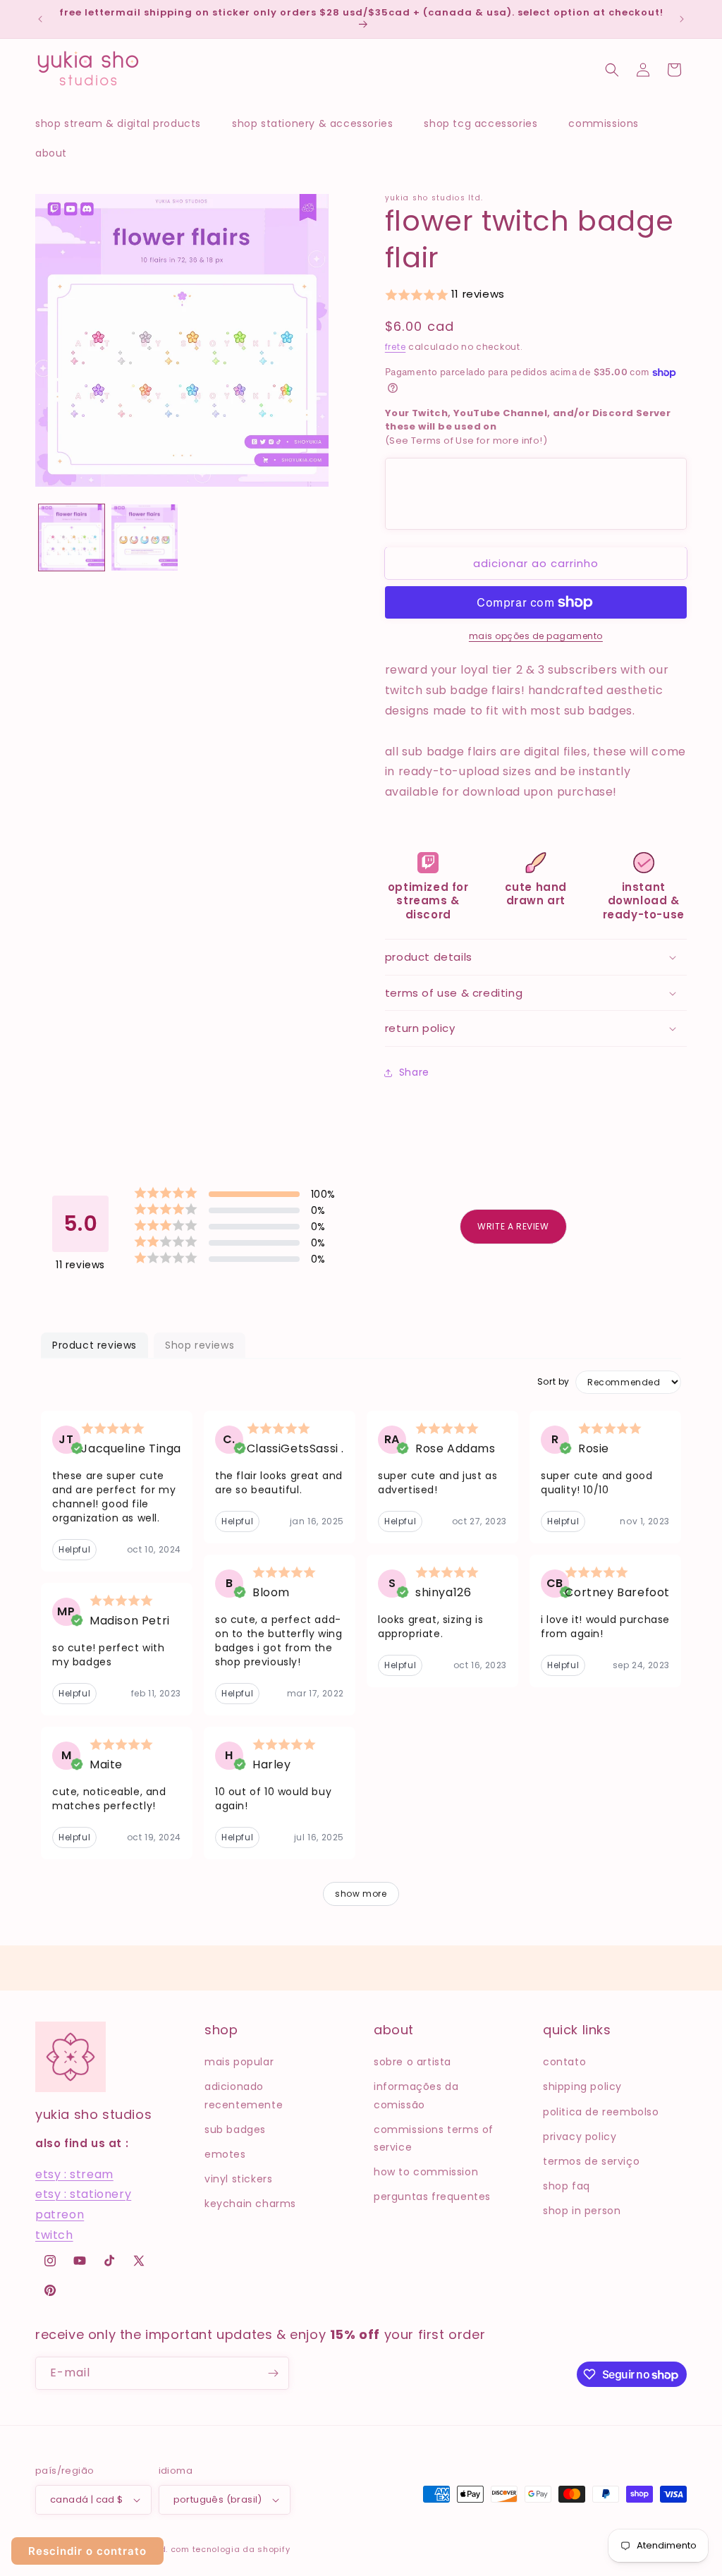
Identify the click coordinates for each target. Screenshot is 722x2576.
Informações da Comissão (416, 2095)
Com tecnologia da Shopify (231, 2549)
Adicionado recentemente (244, 2095)
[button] (125, 123)
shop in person (582, 2211)
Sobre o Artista (412, 2062)
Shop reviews (200, 1345)
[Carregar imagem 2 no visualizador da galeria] (144, 537)
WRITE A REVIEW (513, 1226)
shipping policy (582, 2086)
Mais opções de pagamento (536, 636)
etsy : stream (74, 2174)
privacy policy (580, 2137)
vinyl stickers (238, 2179)
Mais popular (239, 2062)
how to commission (426, 2172)
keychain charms (250, 2204)
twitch (54, 2235)
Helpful (74, 1549)
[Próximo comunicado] (682, 19)
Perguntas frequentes (432, 2197)
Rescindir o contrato (87, 2551)
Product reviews (94, 1345)
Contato (564, 2062)
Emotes (225, 2154)
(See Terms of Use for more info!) (528, 427)
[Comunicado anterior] (40, 19)
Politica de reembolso (601, 2112)
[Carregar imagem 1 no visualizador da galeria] (72, 537)
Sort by (553, 1382)
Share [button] (414, 1072)
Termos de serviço (591, 2161)
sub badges (235, 2130)
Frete (396, 347)
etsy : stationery (83, 2194)
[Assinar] (273, 2373)
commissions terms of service (434, 2138)
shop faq (567, 2186)
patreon (60, 2214)
